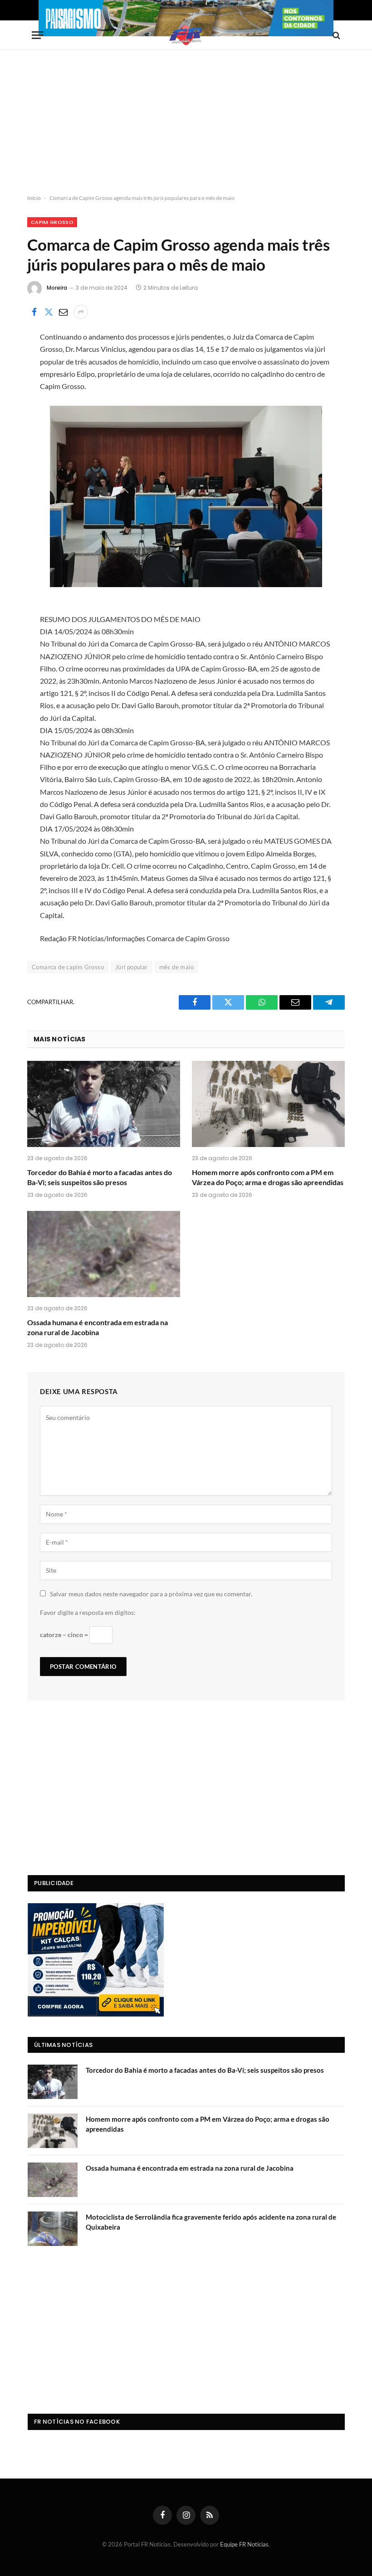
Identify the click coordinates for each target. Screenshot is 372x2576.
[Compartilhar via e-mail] (63, 312)
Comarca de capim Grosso (68, 967)
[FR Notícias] (186, 35)
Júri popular (132, 967)
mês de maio (176, 967)
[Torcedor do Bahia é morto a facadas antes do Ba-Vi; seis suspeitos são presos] (104, 1104)
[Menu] (38, 35)
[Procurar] (335, 35)
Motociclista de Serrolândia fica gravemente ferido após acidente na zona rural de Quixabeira (211, 2222)
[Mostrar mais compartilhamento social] (81, 312)
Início (34, 198)
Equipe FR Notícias (244, 2544)
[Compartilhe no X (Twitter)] (49, 312)
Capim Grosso (52, 222)
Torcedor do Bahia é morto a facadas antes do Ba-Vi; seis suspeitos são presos (100, 1177)
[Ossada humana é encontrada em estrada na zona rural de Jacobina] (104, 1254)
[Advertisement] (186, 122)
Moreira (57, 288)
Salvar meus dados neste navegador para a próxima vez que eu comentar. (151, 1594)
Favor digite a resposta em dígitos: (88, 1612)
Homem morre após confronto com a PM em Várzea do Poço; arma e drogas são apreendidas (268, 1177)
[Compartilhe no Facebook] (34, 312)
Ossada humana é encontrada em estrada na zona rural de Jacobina (98, 1327)
